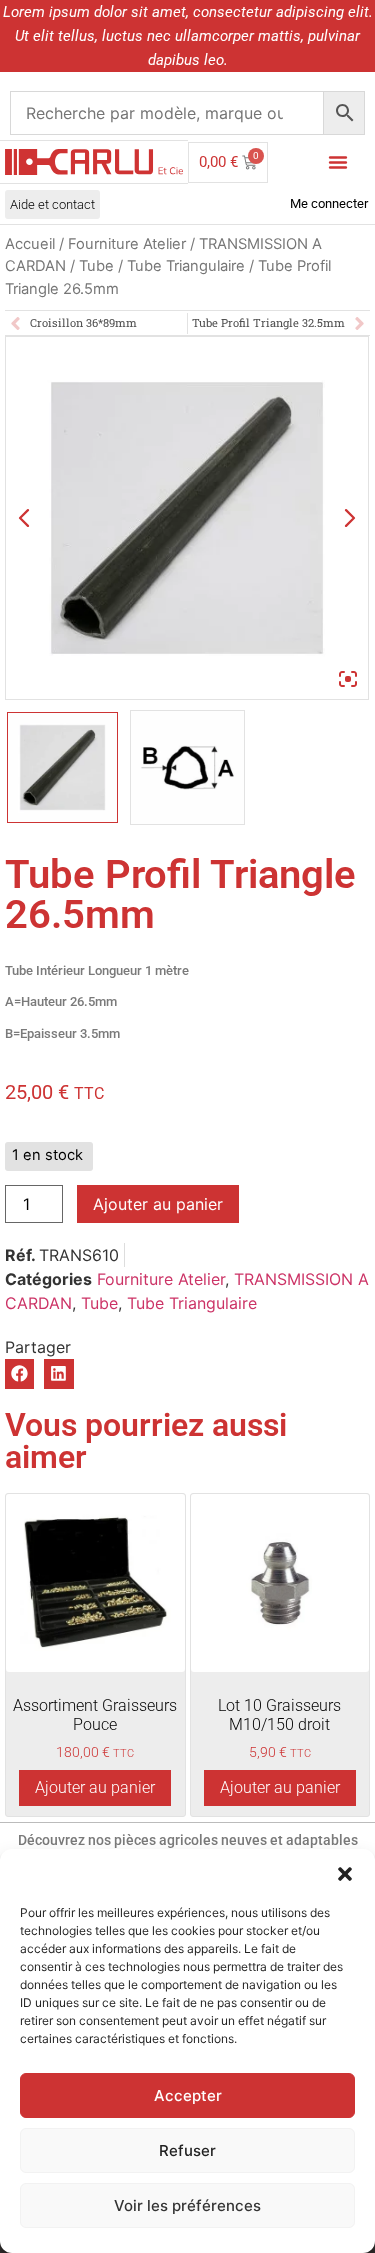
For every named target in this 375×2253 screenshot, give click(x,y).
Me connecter (329, 203)
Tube (96, 266)
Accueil (30, 244)
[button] (345, 1874)
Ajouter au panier (158, 1204)
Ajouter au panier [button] (95, 1787)
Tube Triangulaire (186, 266)
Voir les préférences (187, 2205)
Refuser (187, 2150)
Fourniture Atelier (127, 244)
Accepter (188, 2095)
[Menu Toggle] (338, 162)
